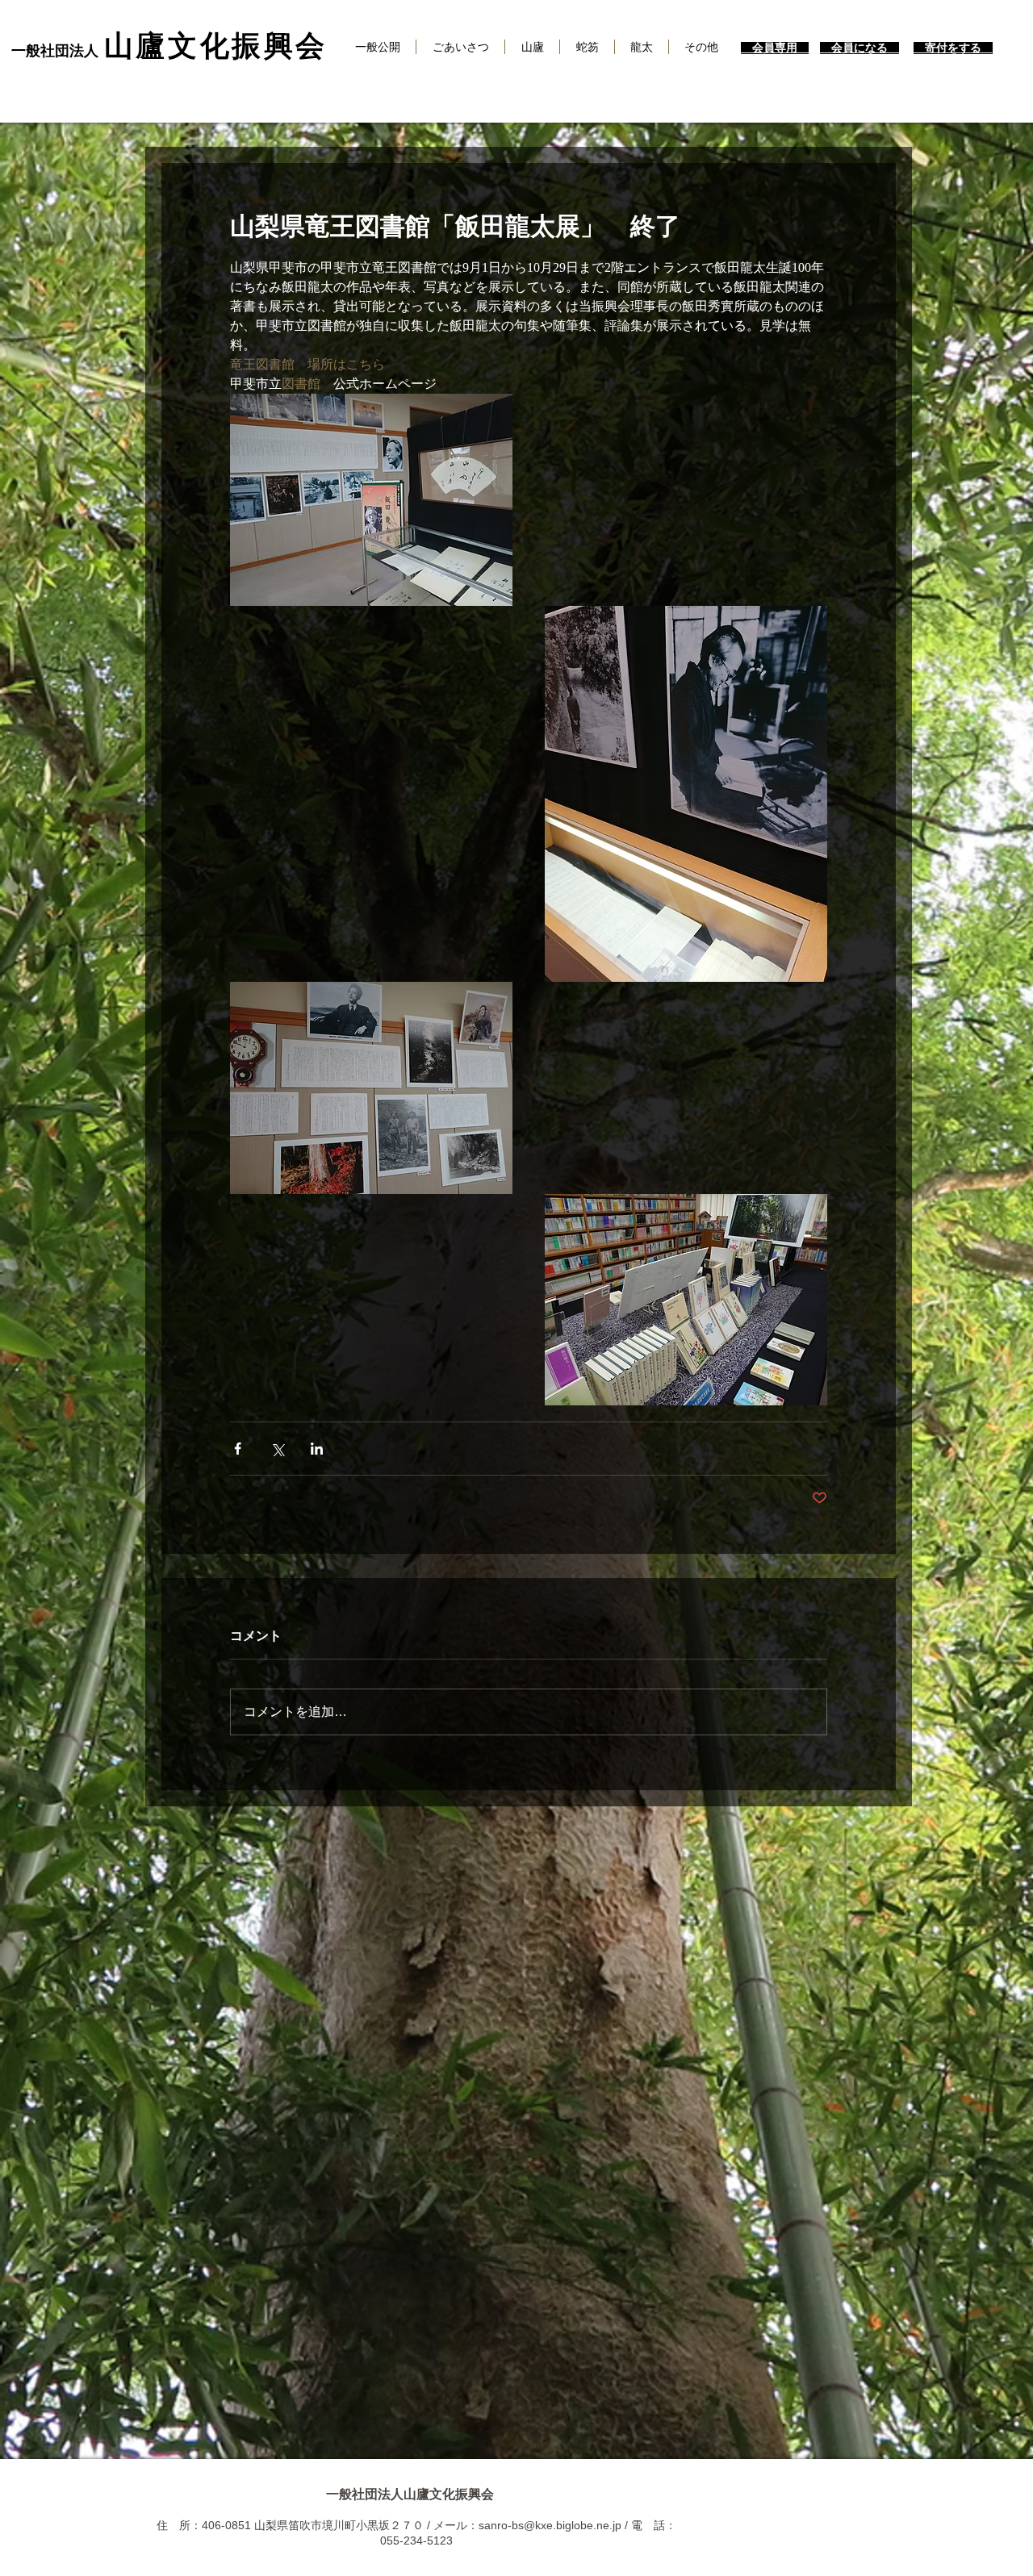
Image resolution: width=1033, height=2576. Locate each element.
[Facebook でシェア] (238, 1449)
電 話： (654, 2525)
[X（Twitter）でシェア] (277, 1449)
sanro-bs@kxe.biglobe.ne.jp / (555, 2525)
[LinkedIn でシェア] (317, 1449)
